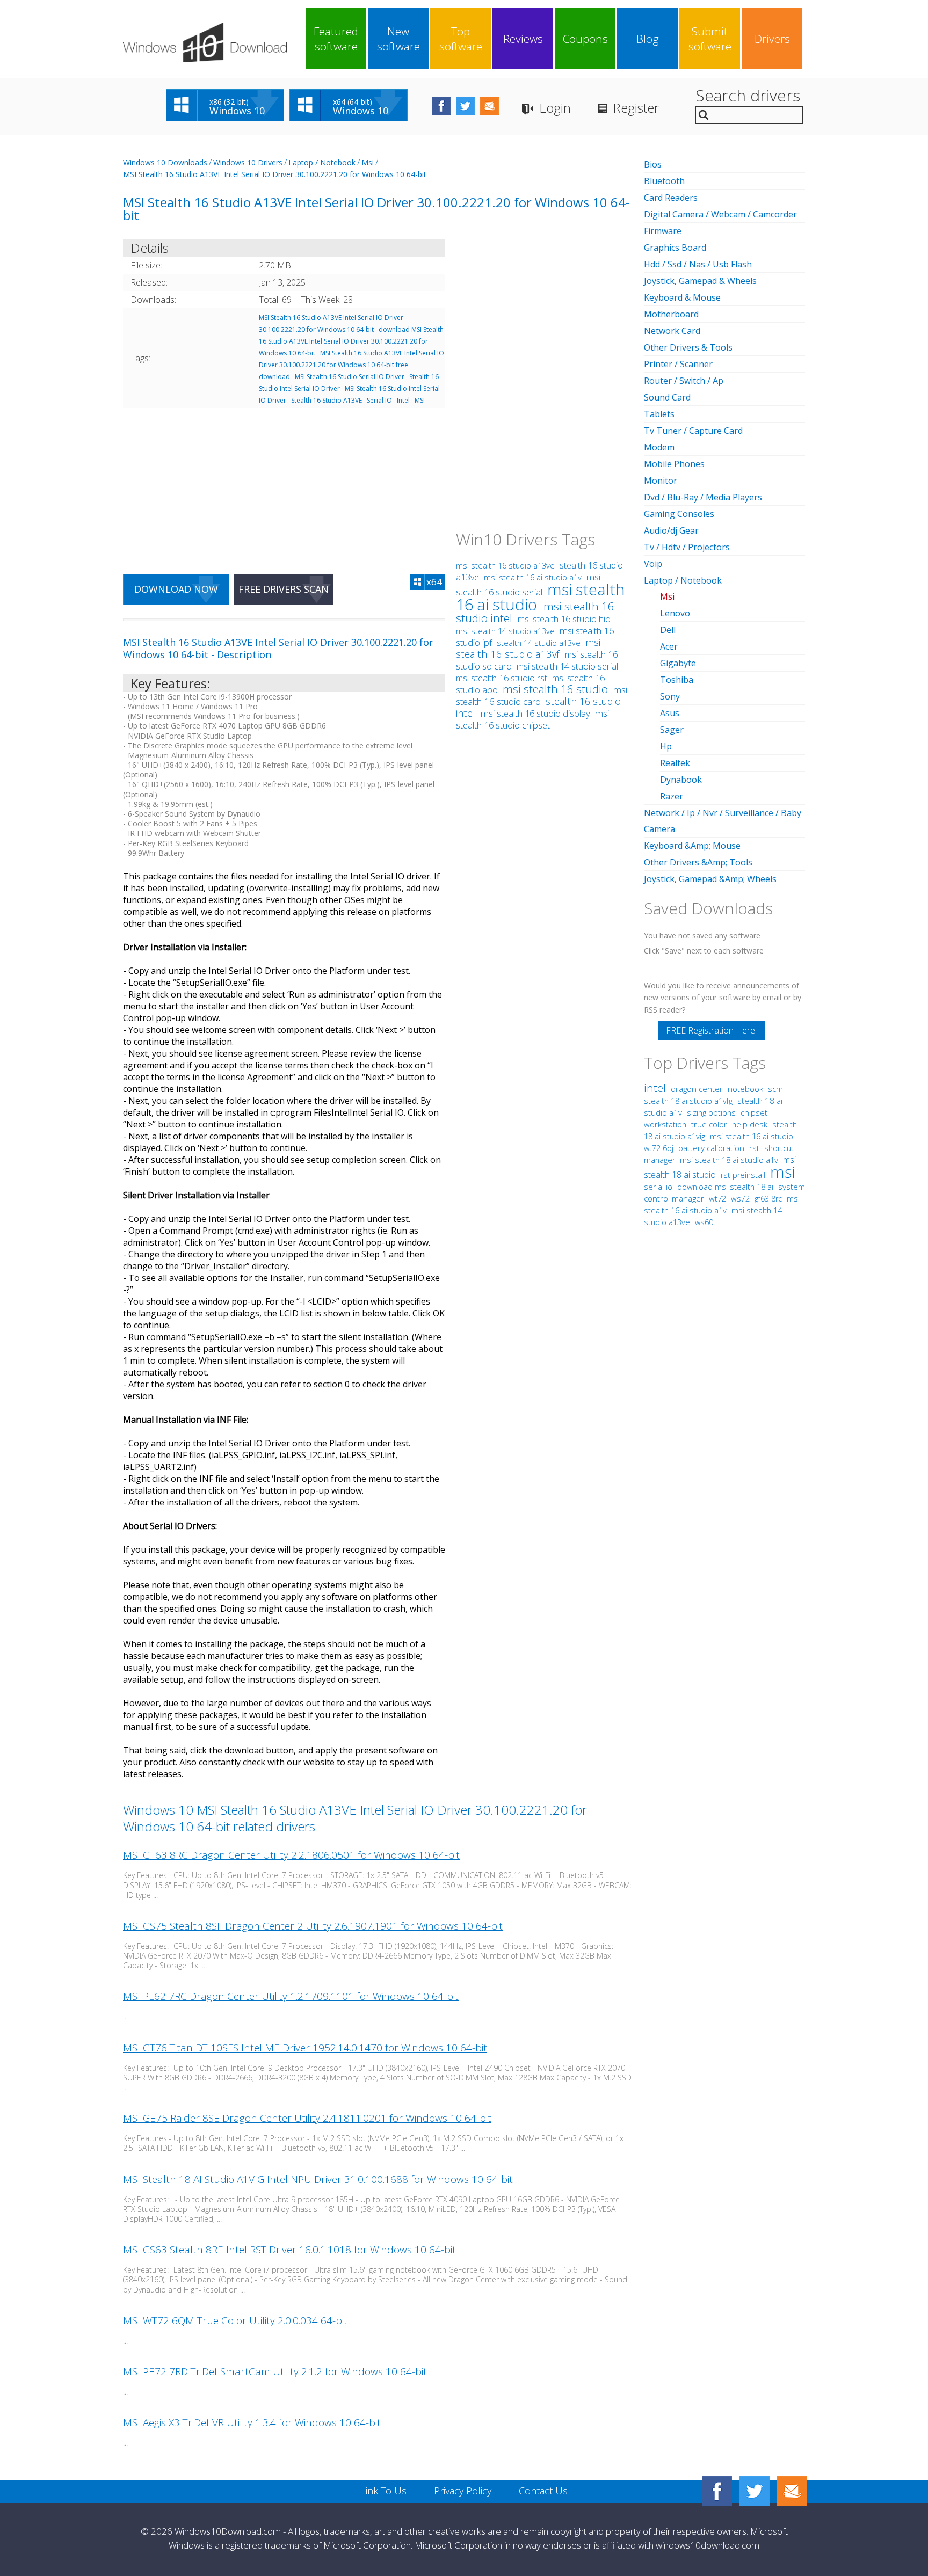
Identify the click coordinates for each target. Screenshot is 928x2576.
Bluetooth (664, 181)
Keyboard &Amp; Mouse (692, 846)
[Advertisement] (284, 484)
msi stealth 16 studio (557, 689)
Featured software (336, 39)
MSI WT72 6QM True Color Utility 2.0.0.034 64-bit (235, 2320)
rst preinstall (743, 1175)
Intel (403, 400)
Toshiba (677, 680)
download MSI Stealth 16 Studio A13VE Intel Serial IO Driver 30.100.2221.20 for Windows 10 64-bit (351, 341)
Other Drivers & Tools (688, 347)
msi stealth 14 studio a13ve (506, 631)
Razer (672, 796)
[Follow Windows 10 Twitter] (465, 106)
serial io (658, 1187)
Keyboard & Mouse (682, 297)
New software (398, 39)
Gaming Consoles (679, 514)
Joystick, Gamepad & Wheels (700, 281)
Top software (461, 39)
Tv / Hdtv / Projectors (687, 547)
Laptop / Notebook (322, 162)
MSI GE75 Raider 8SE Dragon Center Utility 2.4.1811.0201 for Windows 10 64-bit (307, 2118)
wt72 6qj (659, 1148)
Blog (648, 39)
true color (709, 1124)
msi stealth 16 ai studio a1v (534, 577)
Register (636, 108)
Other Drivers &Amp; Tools (698, 862)
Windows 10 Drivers (248, 162)
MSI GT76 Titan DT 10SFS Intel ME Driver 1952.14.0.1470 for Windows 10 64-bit (305, 2048)
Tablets (659, 414)
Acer (669, 646)
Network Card (672, 331)
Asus (670, 713)
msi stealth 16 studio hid (564, 619)
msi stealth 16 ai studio (541, 597)
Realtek (675, 763)
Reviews (523, 39)
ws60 (704, 1222)
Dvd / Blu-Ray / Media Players (703, 497)
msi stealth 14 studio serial (567, 666)
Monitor (661, 481)
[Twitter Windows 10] (755, 2491)
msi (782, 1172)
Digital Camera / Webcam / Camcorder (720, 214)
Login (555, 108)
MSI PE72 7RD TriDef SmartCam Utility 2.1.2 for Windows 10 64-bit (275, 2371)
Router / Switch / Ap (684, 381)
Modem (659, 447)
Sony (670, 696)
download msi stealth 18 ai (726, 1187)
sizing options (711, 1112)
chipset (754, 1112)
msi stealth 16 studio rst (503, 678)
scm (775, 1089)
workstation (665, 1124)
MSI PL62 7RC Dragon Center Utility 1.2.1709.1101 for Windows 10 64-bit (291, 1996)
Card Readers (671, 198)
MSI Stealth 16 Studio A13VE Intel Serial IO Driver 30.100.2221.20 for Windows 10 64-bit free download (351, 365)
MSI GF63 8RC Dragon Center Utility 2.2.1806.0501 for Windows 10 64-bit (291, 1855)
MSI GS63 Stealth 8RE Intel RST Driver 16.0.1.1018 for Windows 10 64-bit (289, 2250)
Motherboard (671, 314)
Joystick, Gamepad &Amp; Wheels (710, 879)
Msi (368, 162)
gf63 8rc (768, 1199)
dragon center (697, 1089)
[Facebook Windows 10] (717, 2491)
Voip (653, 564)
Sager (672, 730)
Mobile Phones (674, 464)
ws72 (740, 1198)
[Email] (792, 2491)
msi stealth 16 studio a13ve (506, 566)
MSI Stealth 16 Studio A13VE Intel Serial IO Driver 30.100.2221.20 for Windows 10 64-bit (275, 174)
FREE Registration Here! (711, 1030)
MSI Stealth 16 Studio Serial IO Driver (350, 377)
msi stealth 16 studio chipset (532, 719)
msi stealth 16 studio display (536, 713)
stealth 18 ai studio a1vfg (688, 1101)
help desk (750, 1124)
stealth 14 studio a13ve (539, 643)
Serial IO (379, 400)
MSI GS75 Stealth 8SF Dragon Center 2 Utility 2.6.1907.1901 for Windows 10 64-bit (313, 1926)
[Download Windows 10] (205, 42)
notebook (745, 1089)
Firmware (663, 231)
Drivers (772, 39)
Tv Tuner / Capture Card (693, 431)
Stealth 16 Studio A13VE (327, 400)
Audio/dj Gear (671, 530)
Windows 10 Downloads (165, 162)
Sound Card (667, 397)
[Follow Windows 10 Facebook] (441, 106)
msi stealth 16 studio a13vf (528, 648)
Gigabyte (678, 663)
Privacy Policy (463, 2491)
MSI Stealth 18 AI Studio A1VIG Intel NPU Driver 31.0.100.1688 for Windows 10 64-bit (318, 2179)
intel (655, 1088)
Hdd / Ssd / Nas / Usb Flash (698, 264)
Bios (653, 164)
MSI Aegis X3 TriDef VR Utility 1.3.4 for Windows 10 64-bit (252, 2422)
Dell (668, 630)
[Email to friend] (490, 106)
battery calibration (711, 1148)
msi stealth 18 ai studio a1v (730, 1160)
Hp (666, 746)
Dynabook (681, 780)
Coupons (585, 39)
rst (754, 1148)
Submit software (710, 39)
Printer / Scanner (678, 364)
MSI (420, 400)
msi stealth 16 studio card (542, 696)
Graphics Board (675, 248)
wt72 (717, 1198)
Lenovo (675, 613)
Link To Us (384, 2491)
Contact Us (543, 2491)
